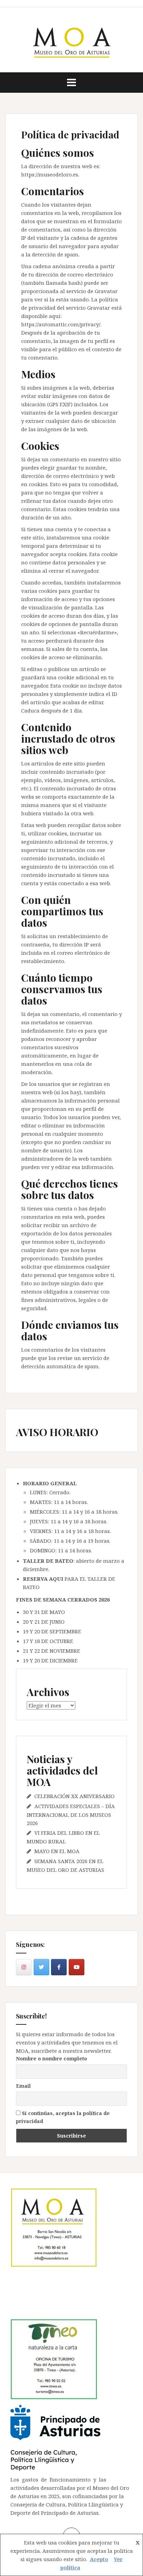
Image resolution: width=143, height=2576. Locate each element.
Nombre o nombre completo (52, 2058)
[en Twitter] (41, 1967)
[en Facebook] (59, 1967)
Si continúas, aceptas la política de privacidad (63, 2117)
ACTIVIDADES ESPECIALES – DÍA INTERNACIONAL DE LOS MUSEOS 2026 (71, 1815)
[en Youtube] (77, 1967)
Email (23, 2086)
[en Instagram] (24, 1967)
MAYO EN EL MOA (57, 1851)
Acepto (99, 2559)
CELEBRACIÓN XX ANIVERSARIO (74, 1796)
